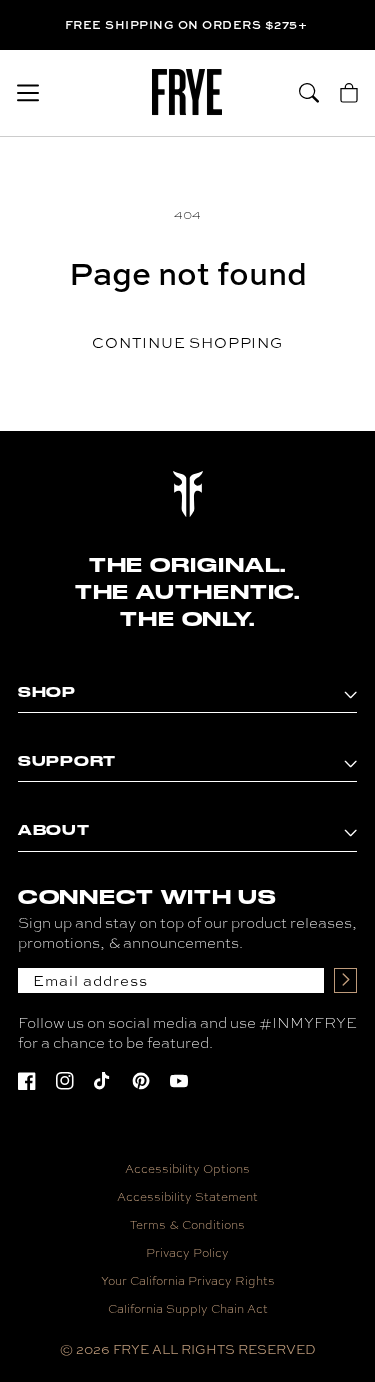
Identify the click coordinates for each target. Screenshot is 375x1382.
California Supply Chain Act (188, 1309)
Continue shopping (187, 342)
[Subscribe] (345, 980)
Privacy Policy (187, 1253)
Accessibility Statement (187, 1197)
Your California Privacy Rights (188, 1281)
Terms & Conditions (187, 1225)
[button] (28, 93)
